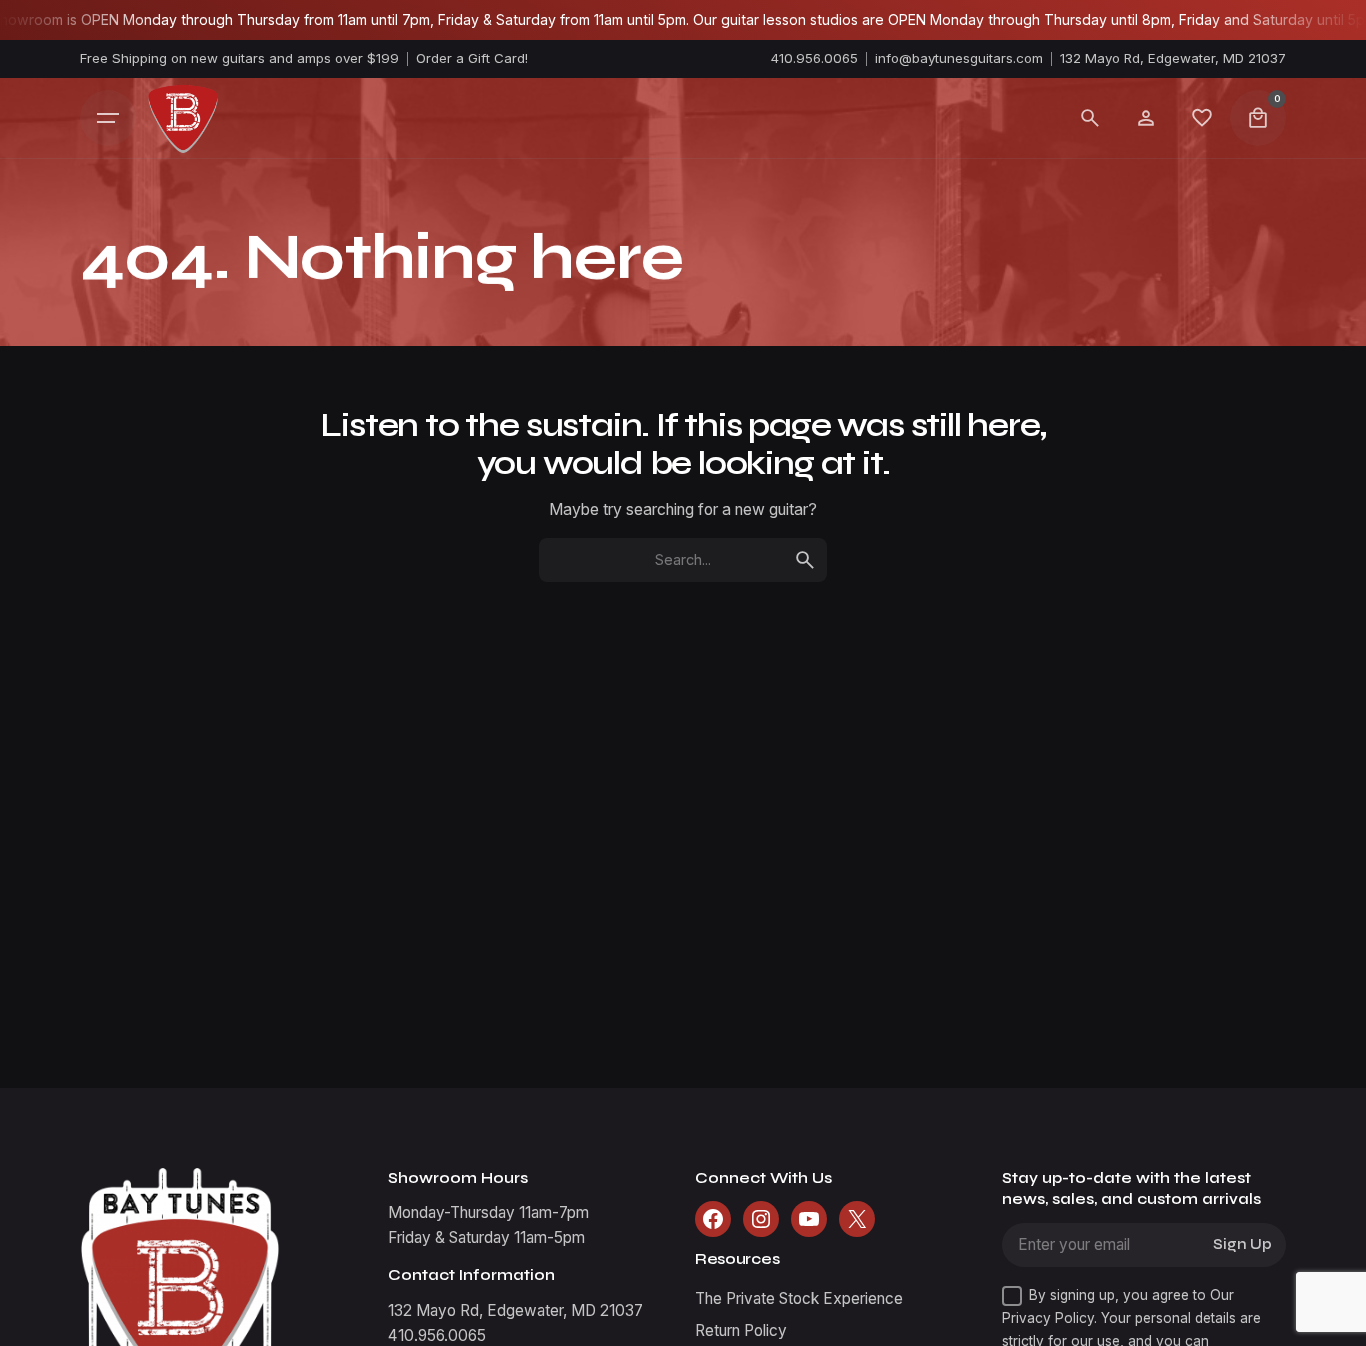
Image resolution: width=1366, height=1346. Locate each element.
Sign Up (1242, 1244)
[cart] (1258, 118)
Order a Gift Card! (472, 58)
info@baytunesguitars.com (959, 58)
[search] (805, 560)
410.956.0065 (814, 58)
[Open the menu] (108, 118)
